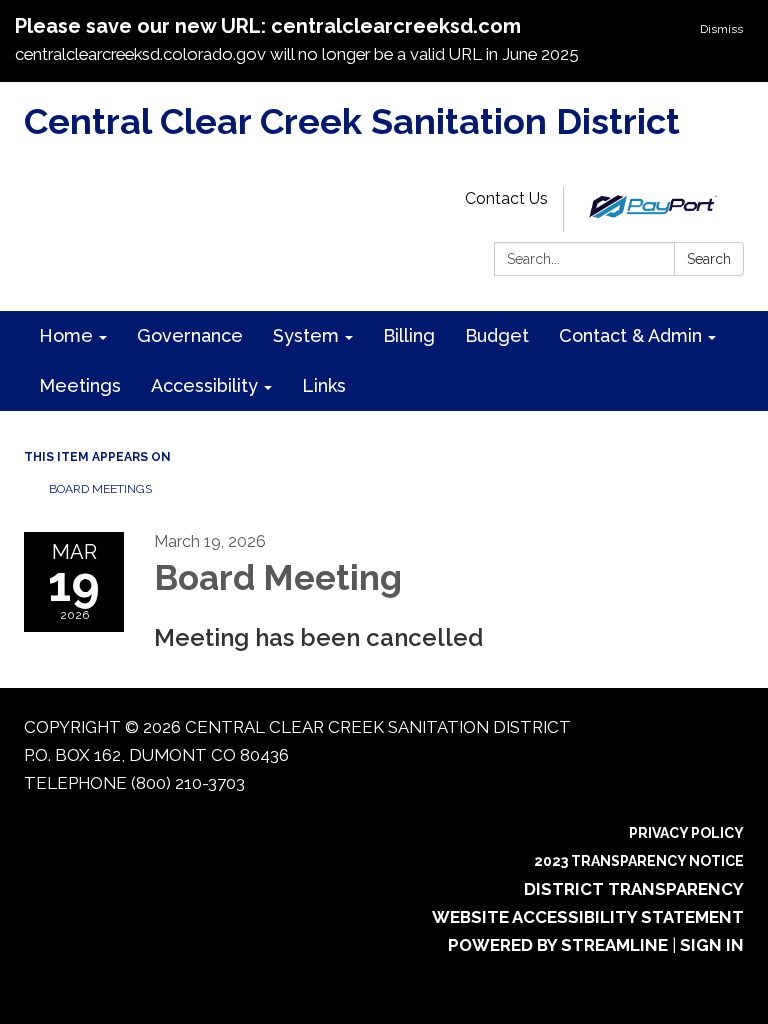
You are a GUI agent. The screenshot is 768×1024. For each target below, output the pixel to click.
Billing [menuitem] (409, 335)
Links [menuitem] (324, 385)
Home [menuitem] (66, 335)
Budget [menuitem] (497, 335)
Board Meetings (100, 489)
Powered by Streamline (558, 945)
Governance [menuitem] (190, 335)
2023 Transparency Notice (639, 861)
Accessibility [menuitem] (204, 385)
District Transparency (634, 889)
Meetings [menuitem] (80, 385)
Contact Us (506, 198)
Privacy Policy (686, 833)
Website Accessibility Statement (588, 917)
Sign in (712, 945)
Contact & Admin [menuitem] (630, 335)
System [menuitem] (306, 335)
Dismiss (721, 29)
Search (709, 259)
